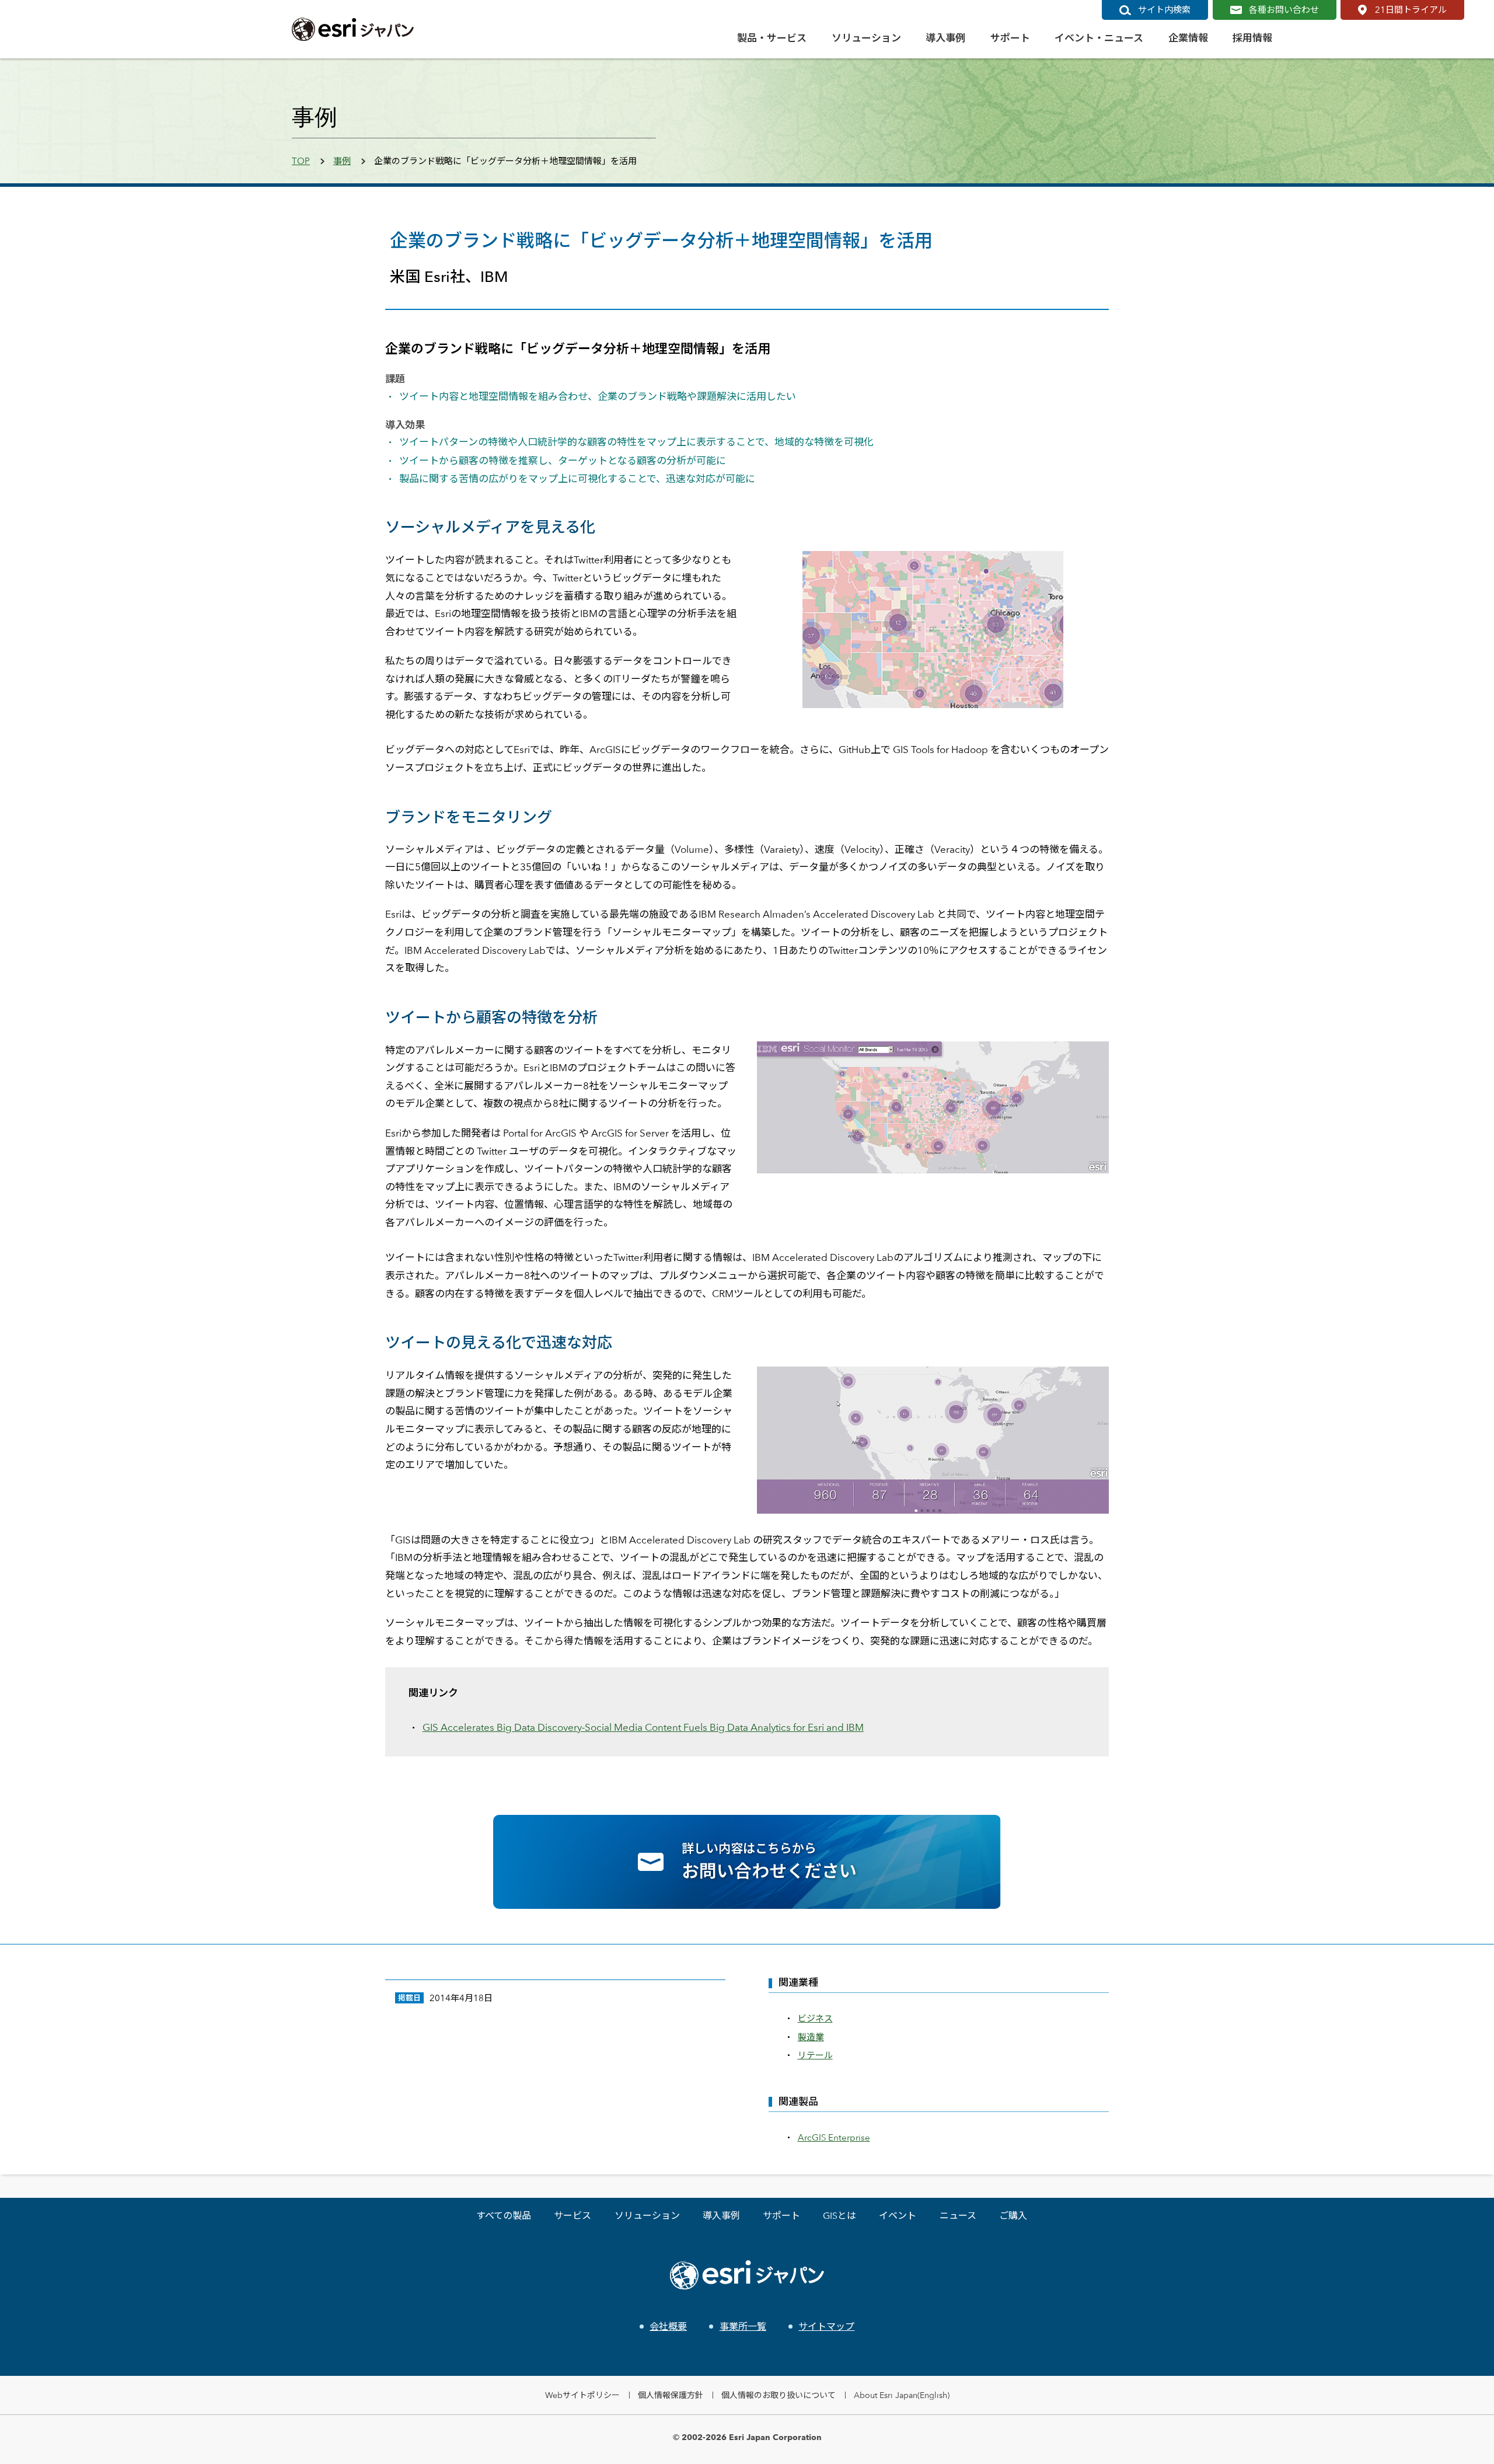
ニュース (958, 2216)
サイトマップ (826, 2327)
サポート (781, 2216)
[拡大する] (1094, 1057)
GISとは (839, 2216)
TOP (301, 161)
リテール (815, 2055)
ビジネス (815, 2018)
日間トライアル (1411, 10)
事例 (342, 161)
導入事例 (721, 2216)
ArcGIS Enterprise (834, 2137)
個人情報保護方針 (671, 2395)
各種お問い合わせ (1284, 10)
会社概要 (668, 2327)
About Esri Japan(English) (902, 2395)
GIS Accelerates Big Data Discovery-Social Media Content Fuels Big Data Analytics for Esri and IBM (643, 1727)
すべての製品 (504, 2216)
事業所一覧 (743, 2327)
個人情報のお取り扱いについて (779, 2395)
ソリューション (647, 2216)
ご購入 (1013, 2216)
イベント (898, 2216)
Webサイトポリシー (582, 2395)
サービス (573, 2216)
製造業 (811, 2037)
